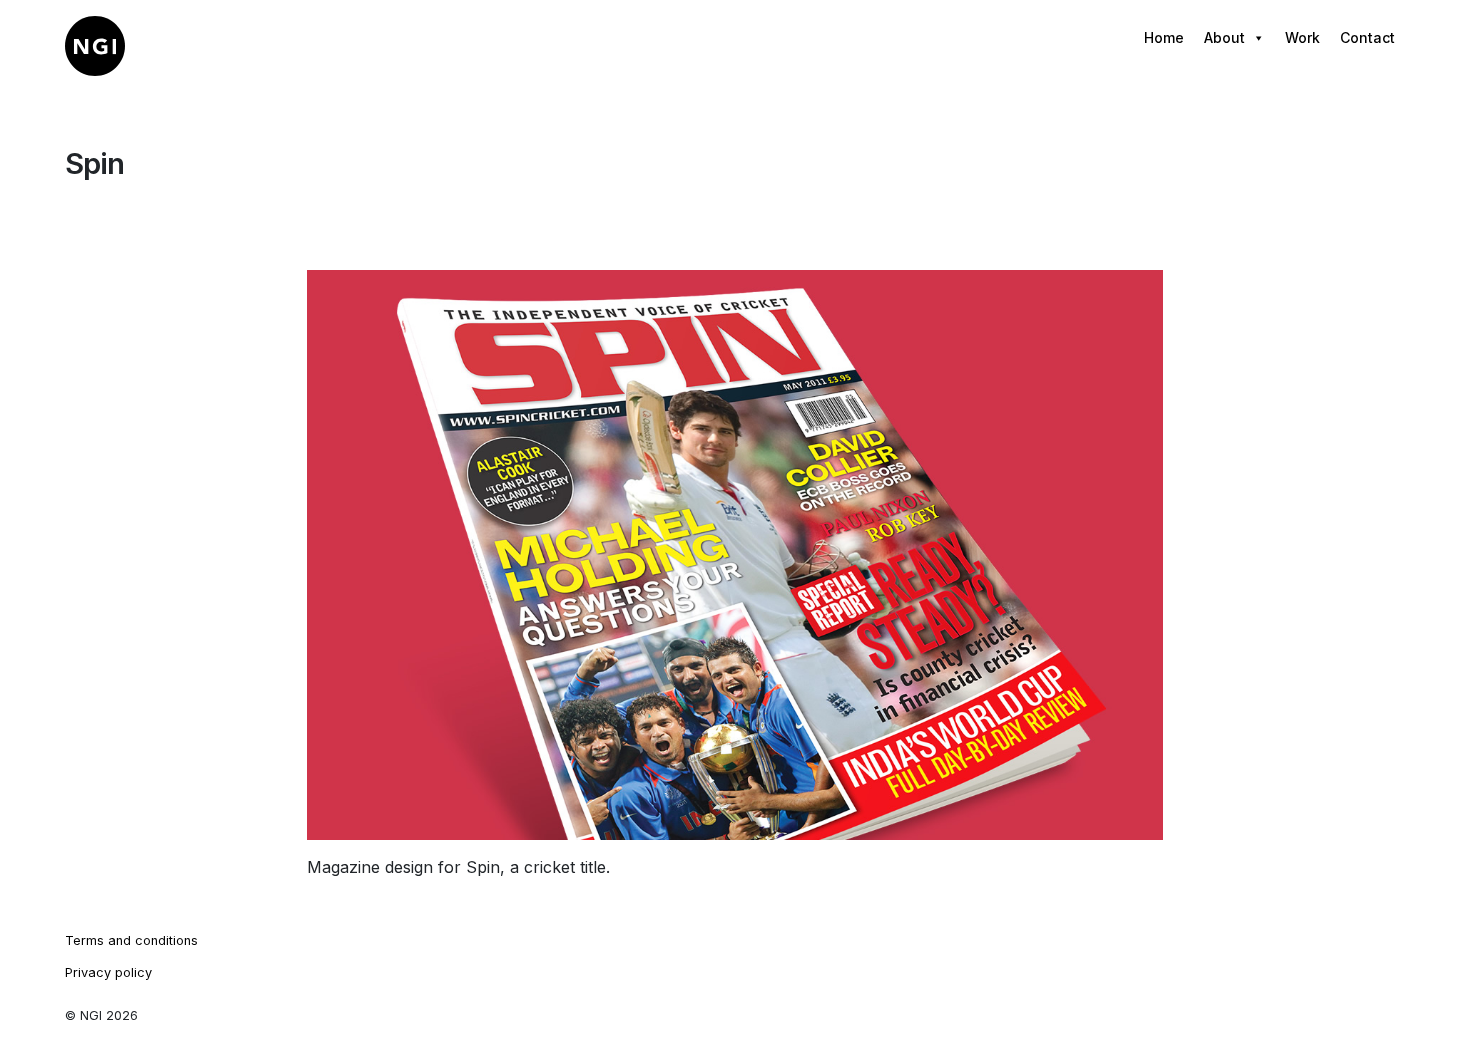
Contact (1367, 37)
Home (1164, 37)
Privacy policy (108, 972)
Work (1302, 37)
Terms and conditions (131, 940)
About (1224, 37)
